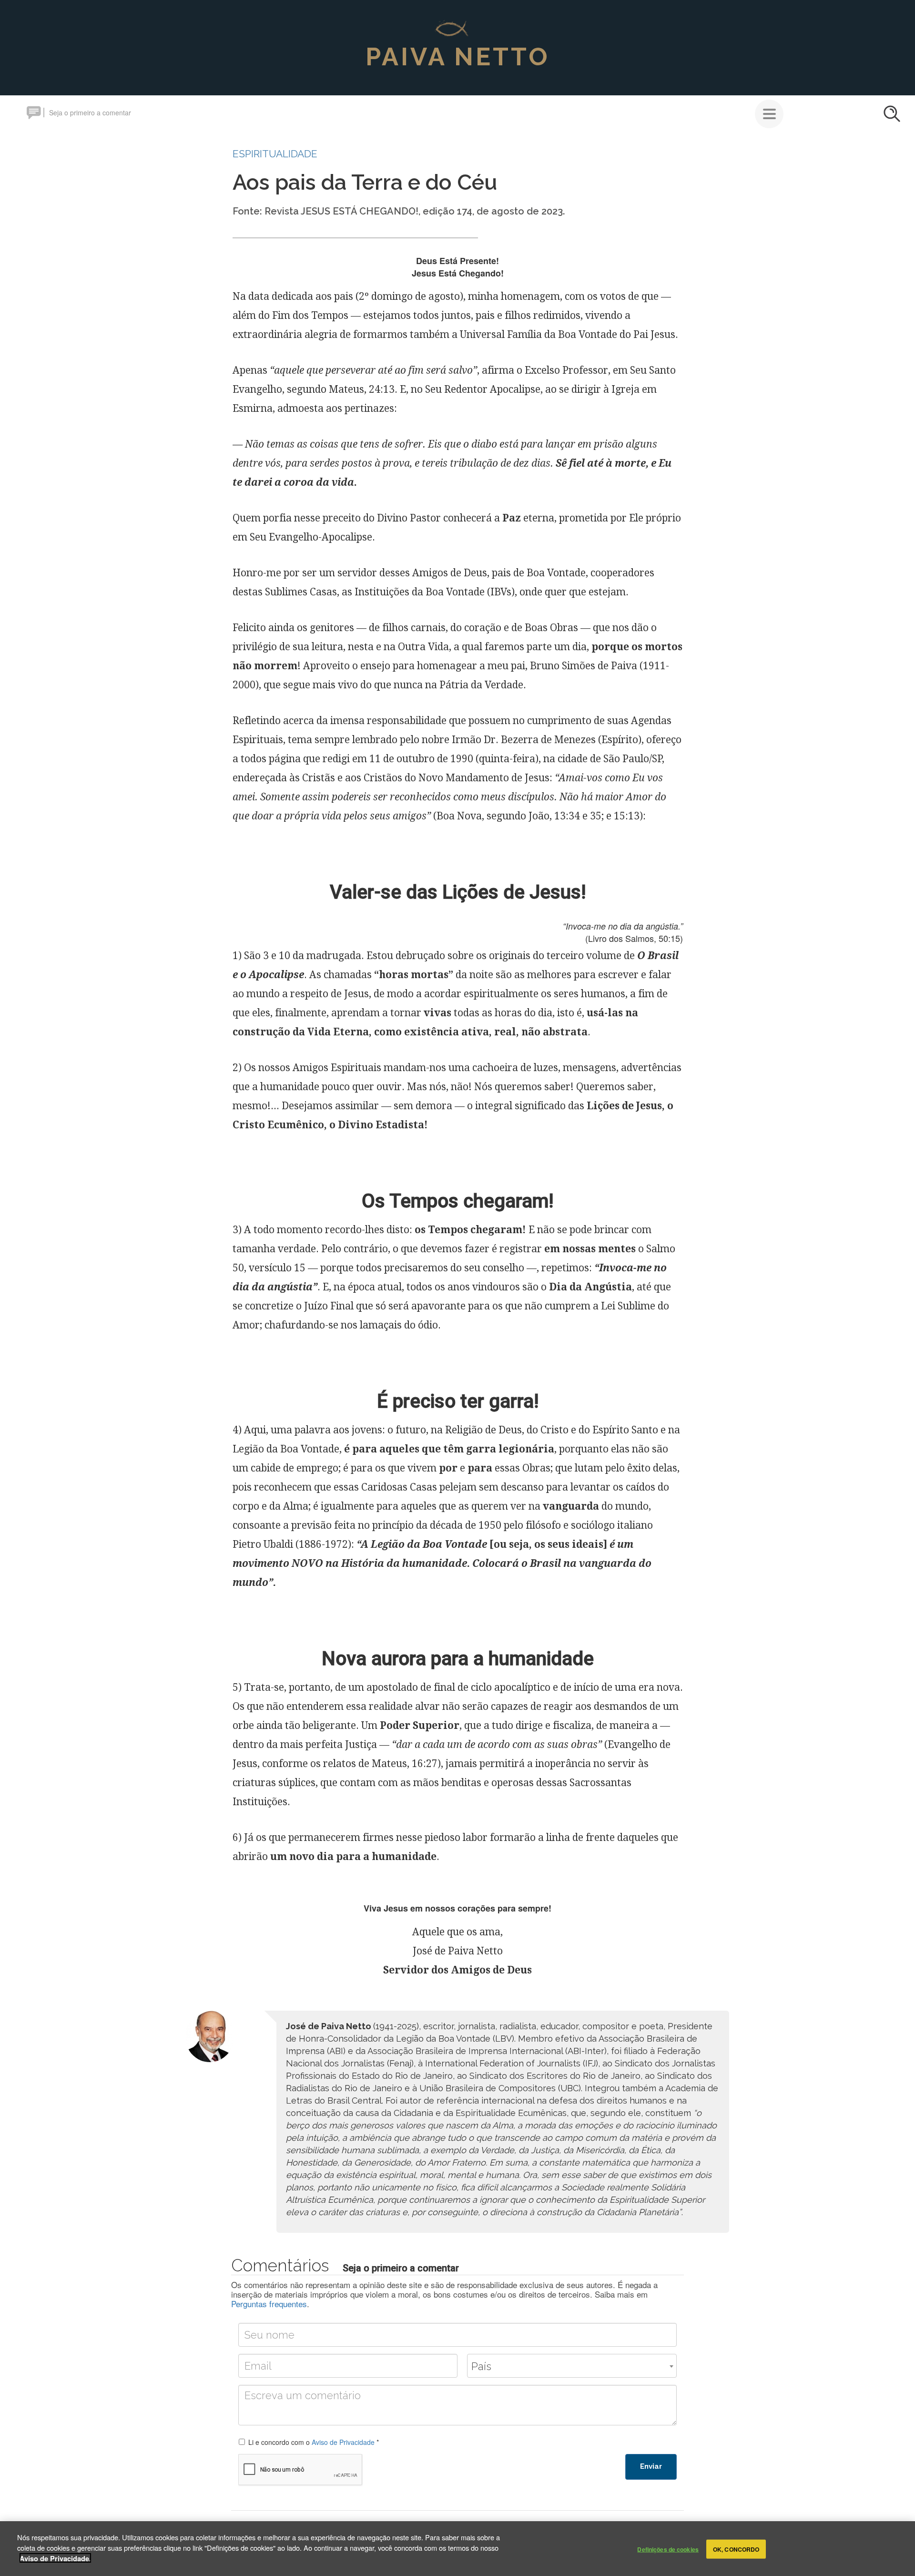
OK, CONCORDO (736, 2549)
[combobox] (572, 2366)
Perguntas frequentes (269, 2304)
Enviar (651, 2466)
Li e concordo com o (314, 2442)
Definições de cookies (668, 2549)
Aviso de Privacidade (343, 2442)
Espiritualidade (275, 154)
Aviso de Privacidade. (55, 2558)
